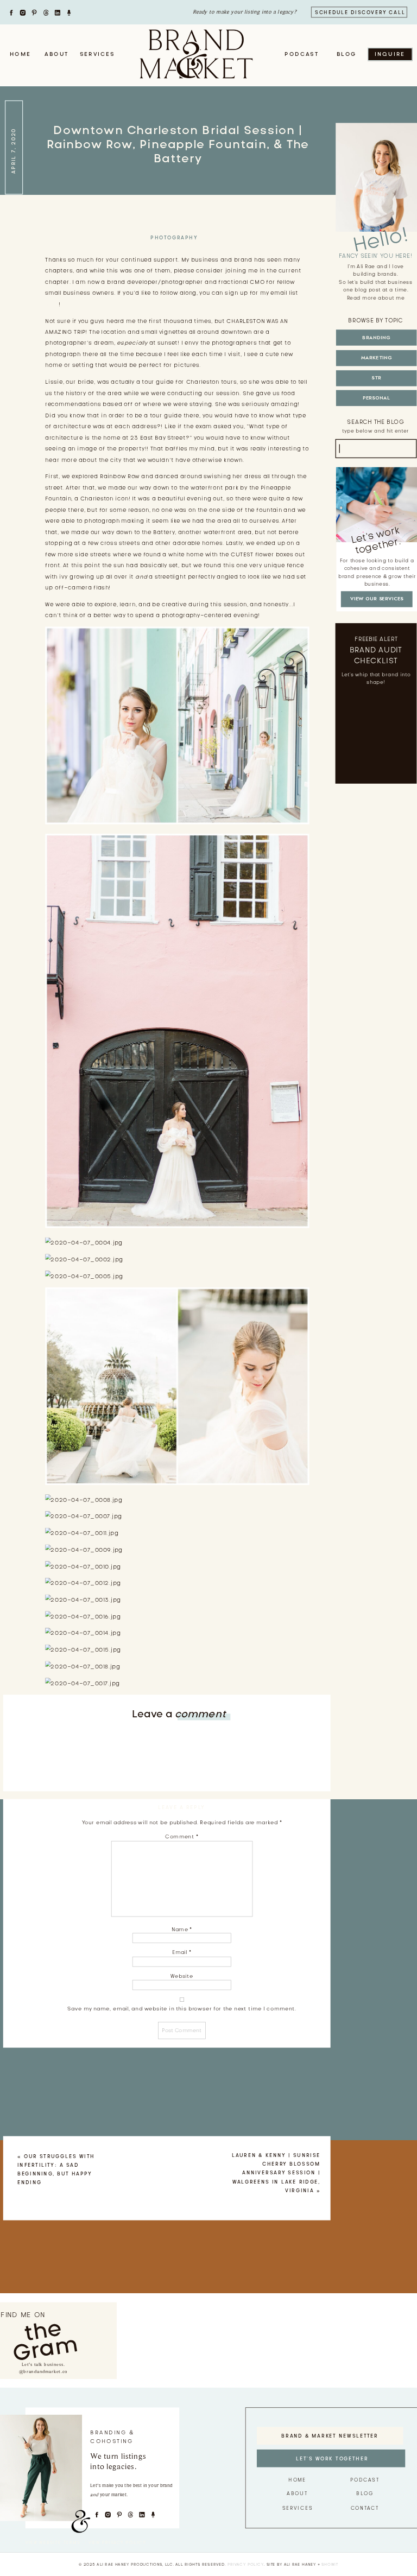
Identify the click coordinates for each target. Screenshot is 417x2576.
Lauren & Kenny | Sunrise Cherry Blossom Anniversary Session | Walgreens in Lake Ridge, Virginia (276, 2173)
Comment (182, 1836)
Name (182, 1929)
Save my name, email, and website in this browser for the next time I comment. (182, 2009)
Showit (330, 2564)
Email (182, 1952)
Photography (174, 238)
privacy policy (246, 2564)
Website (182, 1976)
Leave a (179, 1714)
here (52, 304)
